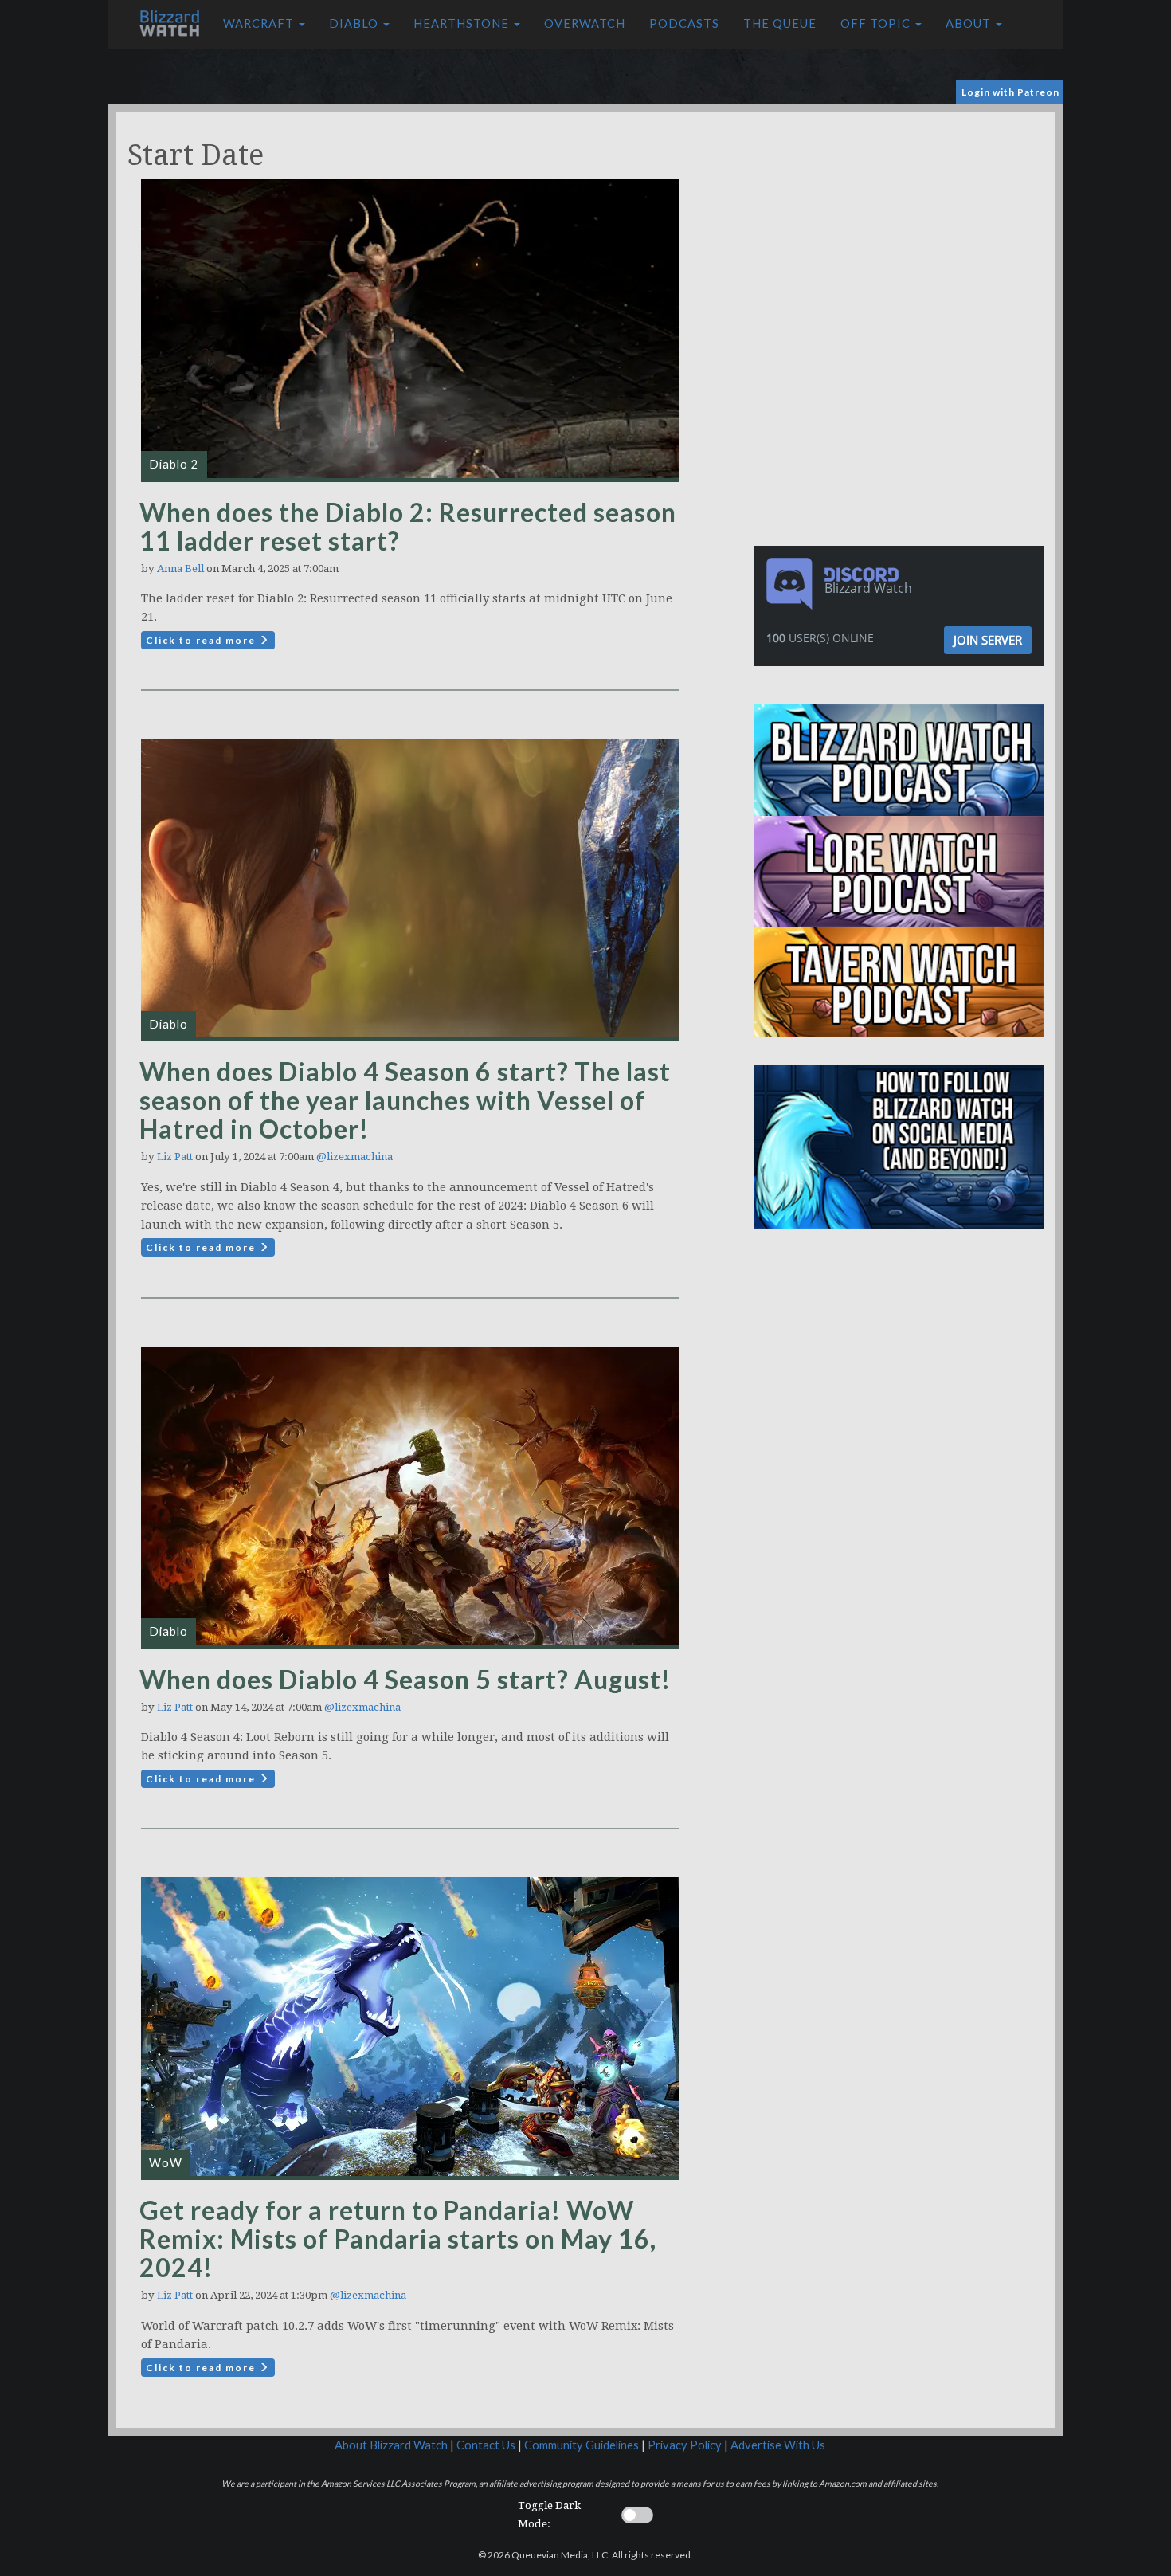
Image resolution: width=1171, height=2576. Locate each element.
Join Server (988, 640)
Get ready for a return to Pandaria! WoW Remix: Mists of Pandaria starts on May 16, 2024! (398, 2239)
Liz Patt (175, 1157)
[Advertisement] (903, 223)
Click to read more (202, 640)
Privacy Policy (685, 2445)
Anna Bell (180, 569)
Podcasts (684, 24)
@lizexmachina (354, 1157)
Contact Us (486, 2445)
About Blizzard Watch (391, 2445)
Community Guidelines (582, 2445)
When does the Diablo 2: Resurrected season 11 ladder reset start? (408, 526)
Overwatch (585, 24)
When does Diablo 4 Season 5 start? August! (405, 1679)
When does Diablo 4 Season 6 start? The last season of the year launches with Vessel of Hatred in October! (405, 1100)
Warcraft (260, 24)
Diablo (355, 24)
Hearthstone (463, 24)
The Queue (780, 24)
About (970, 24)
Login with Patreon (1010, 92)
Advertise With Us (778, 2445)
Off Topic (877, 24)
